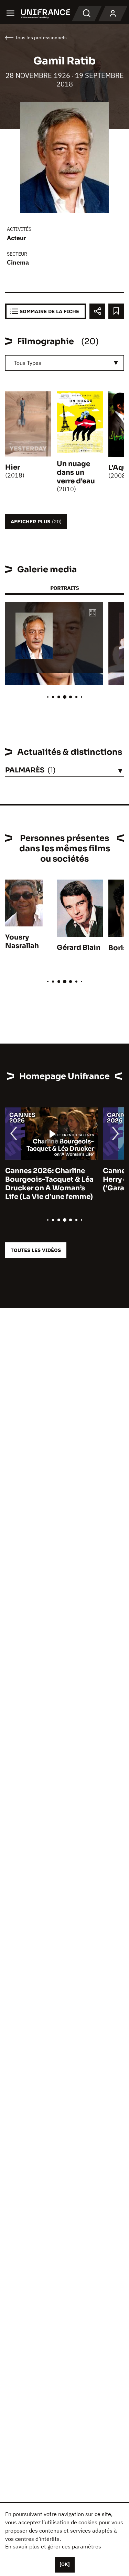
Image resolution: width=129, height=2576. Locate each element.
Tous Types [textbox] (28, 363)
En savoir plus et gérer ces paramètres (53, 2546)
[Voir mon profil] (113, 14)
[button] (93, 613)
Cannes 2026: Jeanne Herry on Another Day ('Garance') (43, 1179)
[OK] (65, 2564)
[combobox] (64, 363)
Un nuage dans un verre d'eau (76, 473)
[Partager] (97, 311)
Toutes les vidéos (36, 1250)
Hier (13, 467)
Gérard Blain (79, 948)
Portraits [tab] (64, 588)
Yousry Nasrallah (22, 942)
